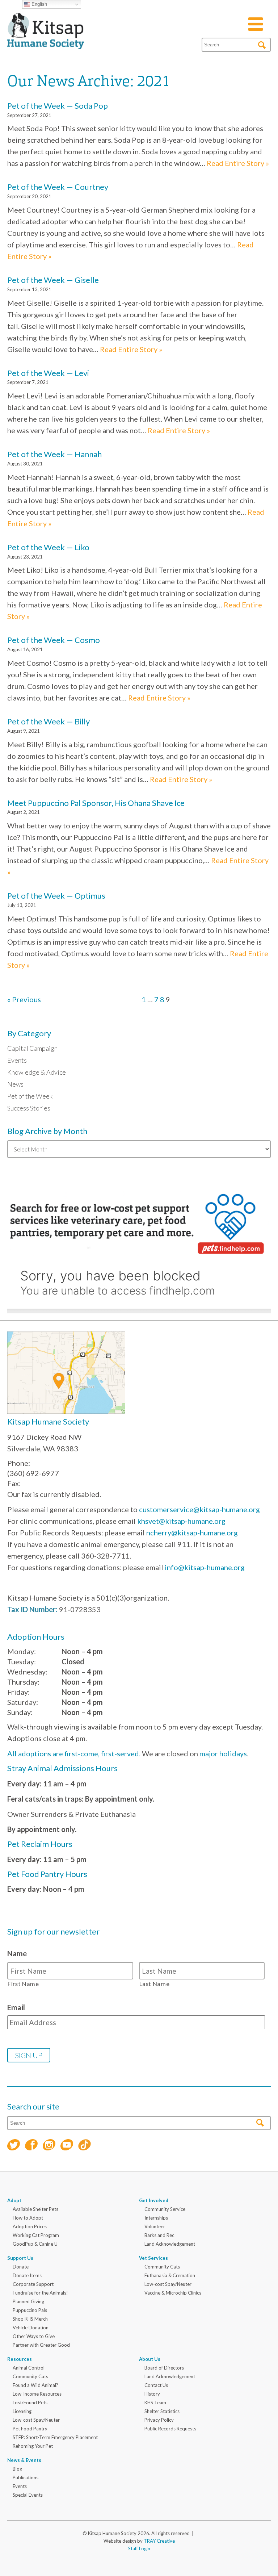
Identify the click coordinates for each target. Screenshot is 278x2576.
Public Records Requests (170, 2429)
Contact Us (156, 2385)
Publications (26, 2477)
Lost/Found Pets (30, 2403)
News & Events (24, 2460)
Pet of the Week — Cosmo (54, 640)
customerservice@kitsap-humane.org (199, 1509)
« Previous (24, 999)
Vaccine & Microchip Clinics (173, 2293)
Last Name (155, 1984)
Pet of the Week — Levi (48, 373)
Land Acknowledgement (170, 2244)
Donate (21, 2267)
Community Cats (162, 2267)
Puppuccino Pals (30, 2310)
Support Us (20, 2258)
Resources (20, 2359)
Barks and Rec (159, 2235)
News (15, 1084)
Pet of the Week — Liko (48, 547)
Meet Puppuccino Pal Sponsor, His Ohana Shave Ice (96, 803)
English (39, 4)
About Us (150, 2359)
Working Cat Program (36, 2235)
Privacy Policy (159, 2420)
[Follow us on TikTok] (85, 2146)
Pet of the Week (30, 1096)
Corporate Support (33, 2284)
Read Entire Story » (238, 163)
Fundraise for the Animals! (40, 2293)
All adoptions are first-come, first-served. (74, 1753)
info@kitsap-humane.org (205, 1567)
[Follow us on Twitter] (14, 2146)
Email (16, 2007)
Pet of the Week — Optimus (56, 896)
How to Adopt (28, 2218)
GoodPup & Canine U (35, 2244)
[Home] (46, 41)
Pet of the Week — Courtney (58, 187)
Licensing (22, 2411)
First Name (23, 1984)
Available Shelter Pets (35, 2209)
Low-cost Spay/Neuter (168, 2284)
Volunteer (155, 2226)
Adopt (14, 2200)
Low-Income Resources (37, 2394)
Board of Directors (164, 2368)
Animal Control (29, 2368)
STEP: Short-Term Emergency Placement (55, 2437)
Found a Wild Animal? (35, 2385)
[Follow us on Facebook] (31, 2146)
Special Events (28, 2495)
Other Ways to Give (34, 2336)
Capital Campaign (32, 1048)
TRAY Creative (159, 2541)
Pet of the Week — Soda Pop (58, 106)
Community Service (165, 2209)
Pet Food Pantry (30, 2429)
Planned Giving (28, 2301)
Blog (17, 2469)
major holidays (223, 1753)
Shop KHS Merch (30, 2319)
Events (17, 1060)
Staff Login (139, 2548)
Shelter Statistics (162, 2411)
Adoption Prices (30, 2226)
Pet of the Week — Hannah (54, 454)
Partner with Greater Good (41, 2345)
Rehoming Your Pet (33, 2446)
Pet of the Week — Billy (49, 721)
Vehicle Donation (31, 2328)
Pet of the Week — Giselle (53, 280)
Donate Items (27, 2275)
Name (17, 1953)
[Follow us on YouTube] (67, 2146)
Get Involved (154, 2200)
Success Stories (29, 1108)
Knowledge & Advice (37, 1072)
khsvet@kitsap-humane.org (181, 1521)
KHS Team (155, 2403)
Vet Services (153, 2258)
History (152, 2394)
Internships (156, 2218)
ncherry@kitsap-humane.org (192, 1532)
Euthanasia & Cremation (170, 2275)
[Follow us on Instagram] (49, 2146)
